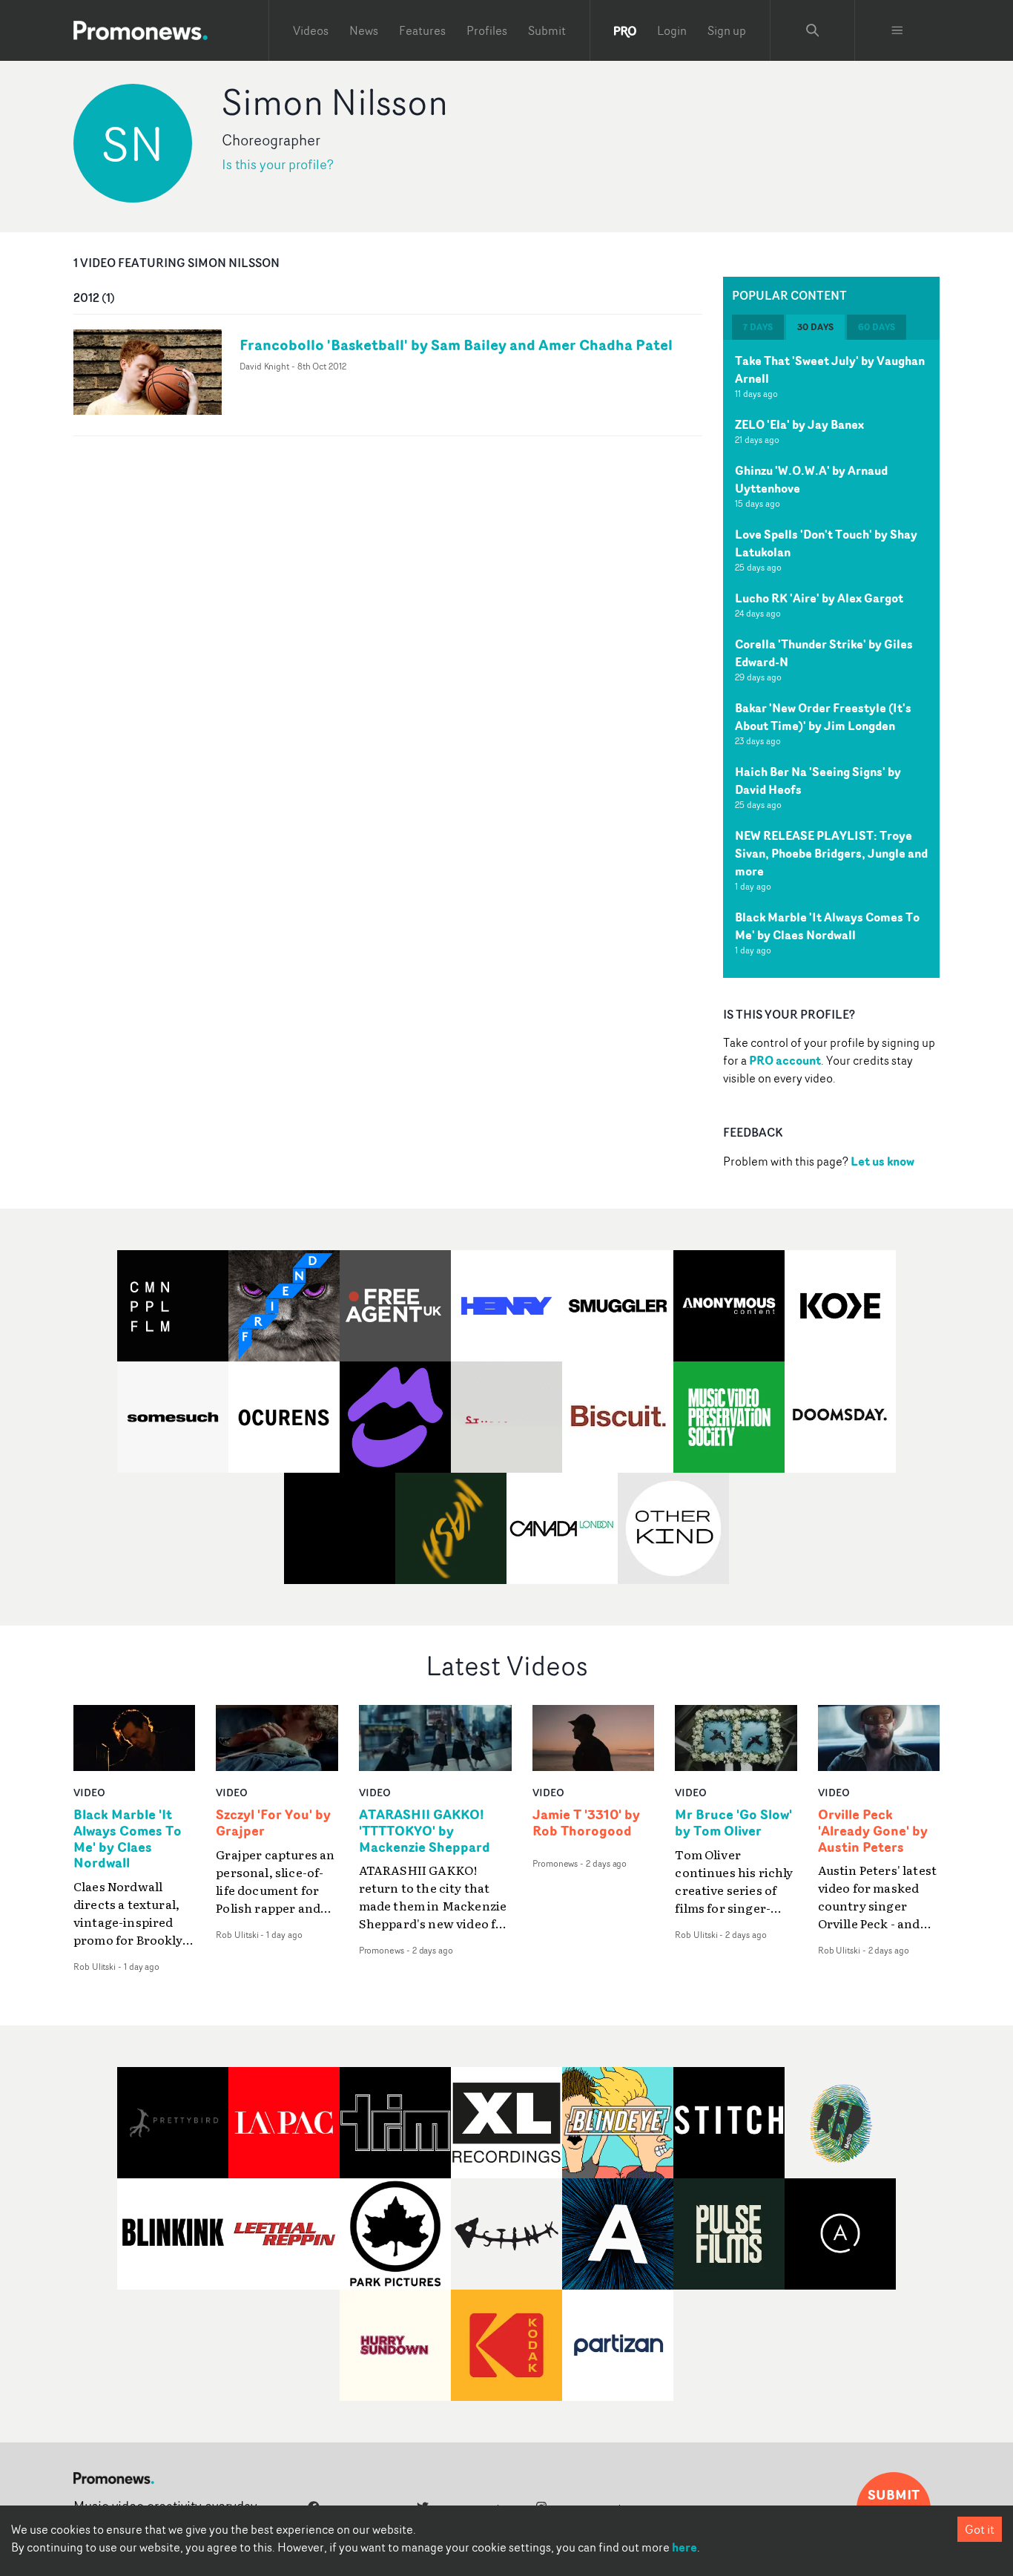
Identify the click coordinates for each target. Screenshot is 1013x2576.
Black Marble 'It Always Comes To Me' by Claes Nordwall (827, 926)
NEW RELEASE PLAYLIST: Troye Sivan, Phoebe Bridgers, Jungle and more (831, 853)
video (89, 1792)
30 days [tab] (815, 327)
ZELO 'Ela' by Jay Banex (799, 424)
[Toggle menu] (897, 30)
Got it (980, 2529)
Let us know (882, 1161)
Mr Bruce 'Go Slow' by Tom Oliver (733, 1823)
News (364, 30)
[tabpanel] (831, 659)
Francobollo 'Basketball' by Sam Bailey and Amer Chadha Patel (456, 345)
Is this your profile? (278, 164)
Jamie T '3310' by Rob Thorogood (586, 1823)
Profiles (487, 30)
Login (672, 30)
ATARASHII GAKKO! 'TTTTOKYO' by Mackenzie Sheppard (425, 1831)
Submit (547, 30)
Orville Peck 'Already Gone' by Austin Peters (873, 1831)
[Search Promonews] (813, 30)
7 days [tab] (758, 327)
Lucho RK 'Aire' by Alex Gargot (819, 598)
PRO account (785, 1060)
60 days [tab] (877, 327)
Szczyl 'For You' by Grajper (273, 1823)
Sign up (727, 30)
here (684, 2547)
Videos (311, 30)
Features (422, 30)
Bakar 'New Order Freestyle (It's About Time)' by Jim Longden (823, 717)
